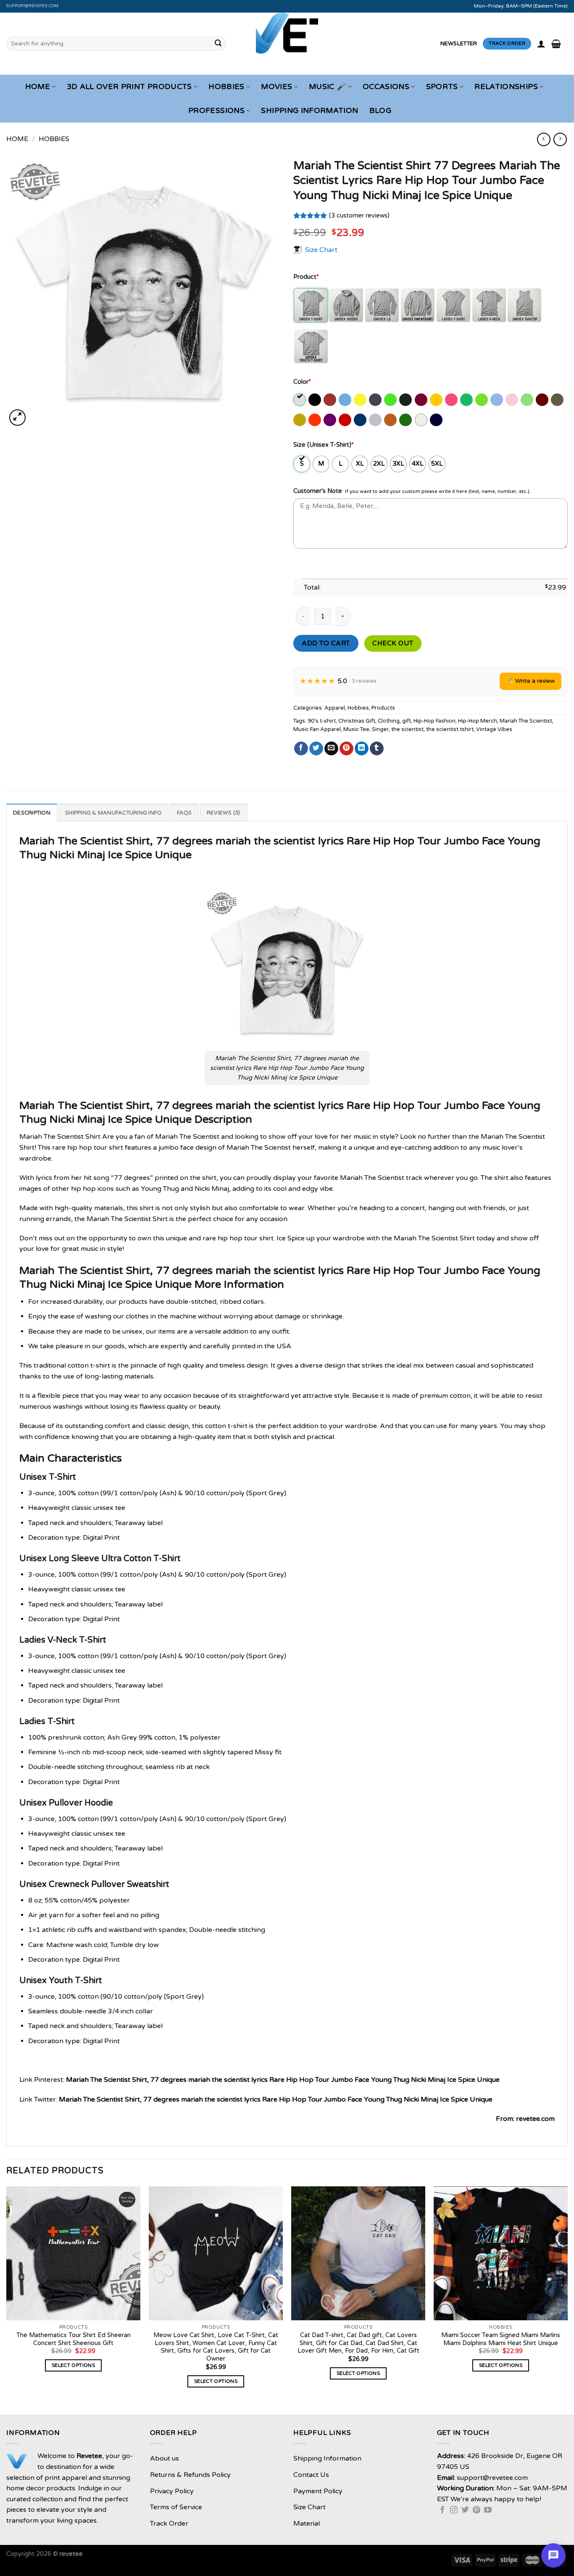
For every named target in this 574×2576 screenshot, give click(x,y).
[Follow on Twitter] (465, 2510)
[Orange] (315, 420)
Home (38, 87)
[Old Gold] (300, 420)
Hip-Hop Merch (478, 721)
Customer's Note (318, 491)
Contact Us (311, 2475)
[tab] (32, 812)
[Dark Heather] (376, 400)
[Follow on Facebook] (442, 2510)
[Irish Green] (467, 400)
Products (383, 708)
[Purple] (330, 420)
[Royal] (361, 420)
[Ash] (300, 400)
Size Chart (321, 249)
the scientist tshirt (450, 729)
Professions (216, 111)
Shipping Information (309, 111)
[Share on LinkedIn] (362, 749)
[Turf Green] (406, 420)
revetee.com (535, 2119)
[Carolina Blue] (346, 400)
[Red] (346, 420)
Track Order (169, 2524)
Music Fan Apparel (317, 729)
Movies (276, 87)
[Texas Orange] (391, 420)
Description (32, 813)
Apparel (335, 708)
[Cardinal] (330, 400)
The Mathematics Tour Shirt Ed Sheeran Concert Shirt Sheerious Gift (74, 2339)
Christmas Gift (357, 721)
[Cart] (556, 44)
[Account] (541, 44)
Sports (442, 87)
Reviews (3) (224, 813)
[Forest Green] (406, 400)
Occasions (386, 87)
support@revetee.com (33, 6)
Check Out (393, 643)
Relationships (506, 87)
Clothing (389, 721)
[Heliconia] (452, 400)
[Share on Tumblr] (377, 749)
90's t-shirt (322, 721)
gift (407, 721)
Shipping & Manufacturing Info (113, 813)
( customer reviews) (359, 216)
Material (307, 2524)
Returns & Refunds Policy (190, 2475)
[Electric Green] (391, 400)
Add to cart (326, 643)
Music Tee (356, 729)
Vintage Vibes (494, 729)
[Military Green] (558, 400)
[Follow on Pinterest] (477, 2510)
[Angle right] (560, 139)
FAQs (184, 813)
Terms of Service (176, 2507)
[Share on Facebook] (301, 749)
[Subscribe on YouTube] (488, 2510)
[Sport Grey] (376, 420)
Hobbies (226, 87)
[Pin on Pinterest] (346, 749)
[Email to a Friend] (331, 749)
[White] (422, 420)
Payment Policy (318, 2491)
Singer (380, 729)
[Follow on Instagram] (454, 2510)
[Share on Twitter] (316, 749)
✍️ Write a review (531, 681)
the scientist (407, 729)
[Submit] (218, 44)
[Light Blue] (497, 400)
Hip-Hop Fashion (434, 721)
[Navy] (437, 420)
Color (302, 382)
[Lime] (528, 400)
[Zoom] (17, 418)
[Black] (315, 400)
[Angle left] (544, 139)
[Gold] (437, 400)
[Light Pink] (512, 400)
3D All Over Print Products (129, 87)
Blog (380, 111)
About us (165, 2458)
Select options (73, 2365)
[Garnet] (422, 400)
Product (306, 277)
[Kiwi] (482, 400)
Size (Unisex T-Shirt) (324, 445)
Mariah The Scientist (526, 721)
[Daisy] (361, 400)
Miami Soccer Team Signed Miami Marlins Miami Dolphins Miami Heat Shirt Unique (501, 2339)
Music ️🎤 (327, 87)
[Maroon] (543, 400)
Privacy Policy (172, 2491)
